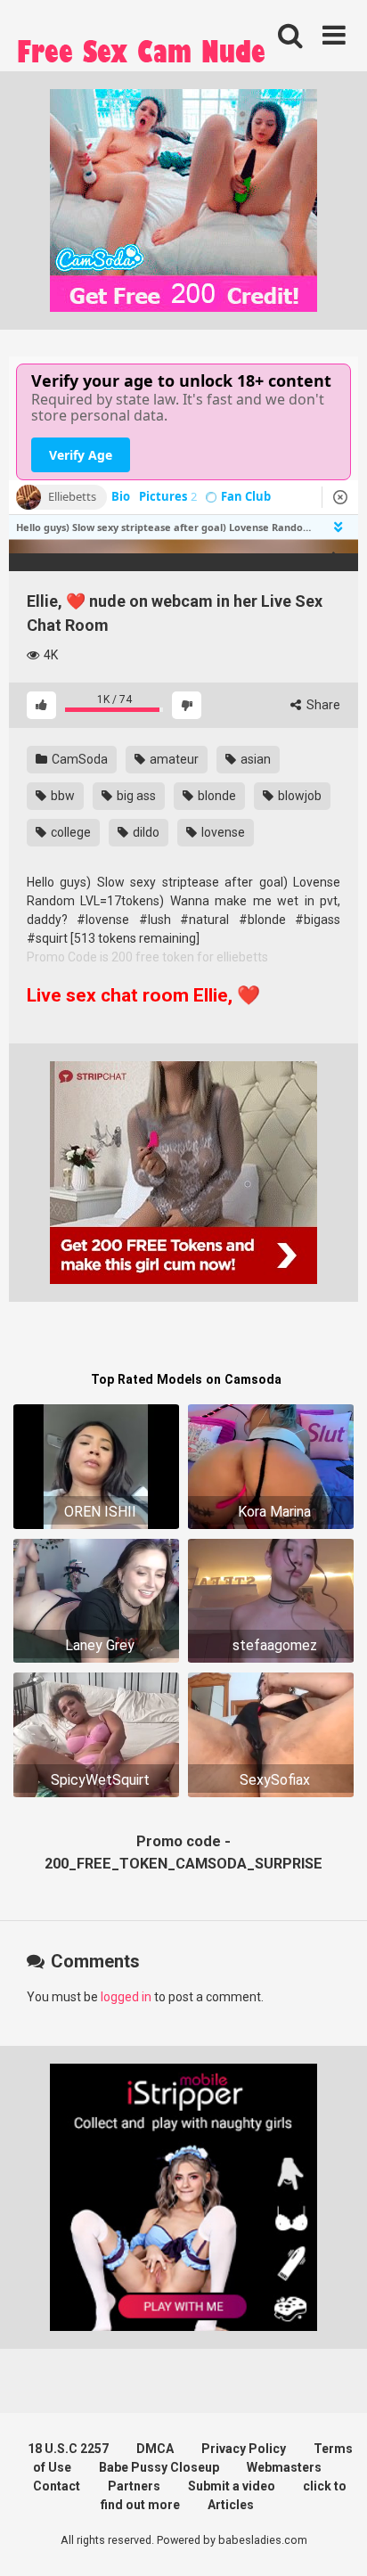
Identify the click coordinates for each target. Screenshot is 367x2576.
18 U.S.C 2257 (68, 2449)
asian (254, 759)
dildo (145, 832)
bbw (61, 796)
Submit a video (232, 2486)
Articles (231, 2505)
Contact (57, 2486)
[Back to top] (334, 2540)
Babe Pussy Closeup (159, 2467)
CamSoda (78, 759)
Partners (134, 2486)
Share (322, 705)
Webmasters (284, 2467)
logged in (126, 1997)
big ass (135, 796)
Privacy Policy (244, 2449)
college (69, 832)
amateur (173, 759)
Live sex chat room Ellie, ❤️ (143, 995)
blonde (216, 796)
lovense (222, 832)
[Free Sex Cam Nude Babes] (143, 56)
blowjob (298, 796)
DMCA (155, 2449)
